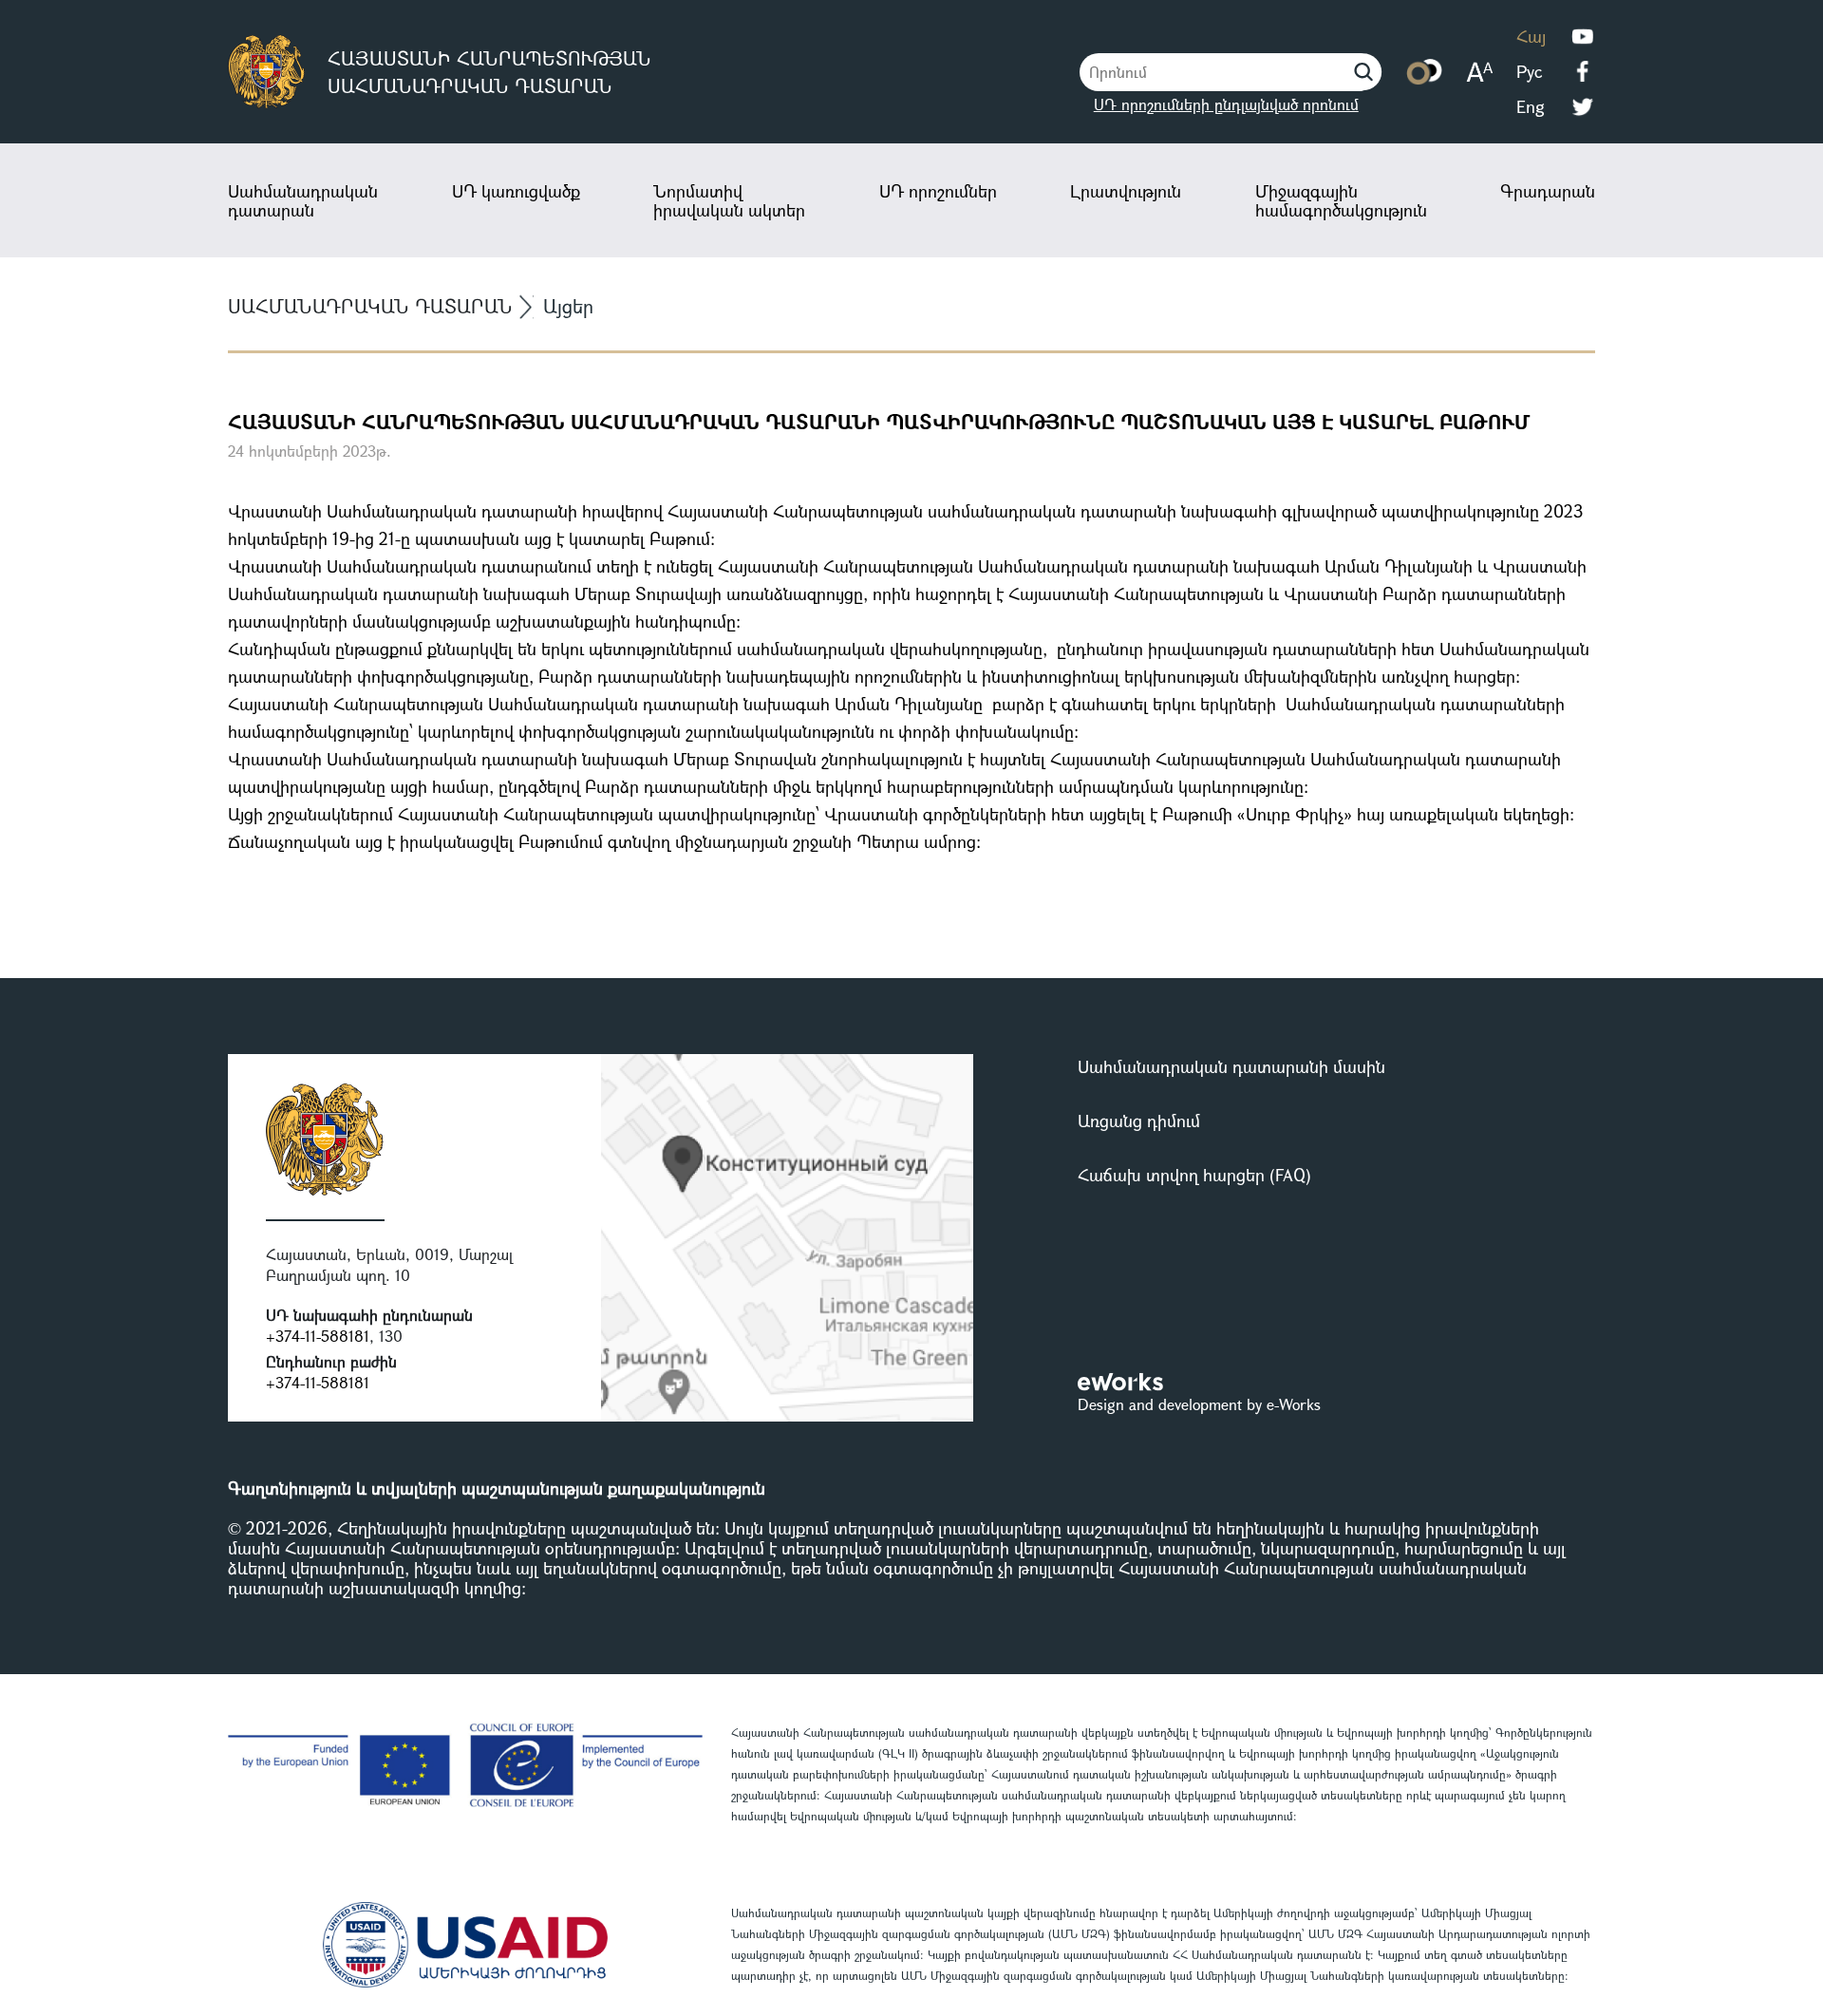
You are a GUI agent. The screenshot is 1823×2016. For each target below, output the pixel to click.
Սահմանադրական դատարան (303, 200)
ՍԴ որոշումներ (938, 191)
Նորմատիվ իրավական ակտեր (729, 200)
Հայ (1531, 36)
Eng (1531, 106)
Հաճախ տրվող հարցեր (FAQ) (1194, 1175)
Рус (1529, 71)
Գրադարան (1548, 191)
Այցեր (568, 306)
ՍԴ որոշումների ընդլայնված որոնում (1226, 104)
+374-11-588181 (318, 1336)
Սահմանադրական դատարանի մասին (1231, 1066)
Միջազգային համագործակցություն (1341, 200)
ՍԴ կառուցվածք (516, 191)
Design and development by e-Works (1199, 1404)
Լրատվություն (1126, 191)
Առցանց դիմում (1139, 1121)
